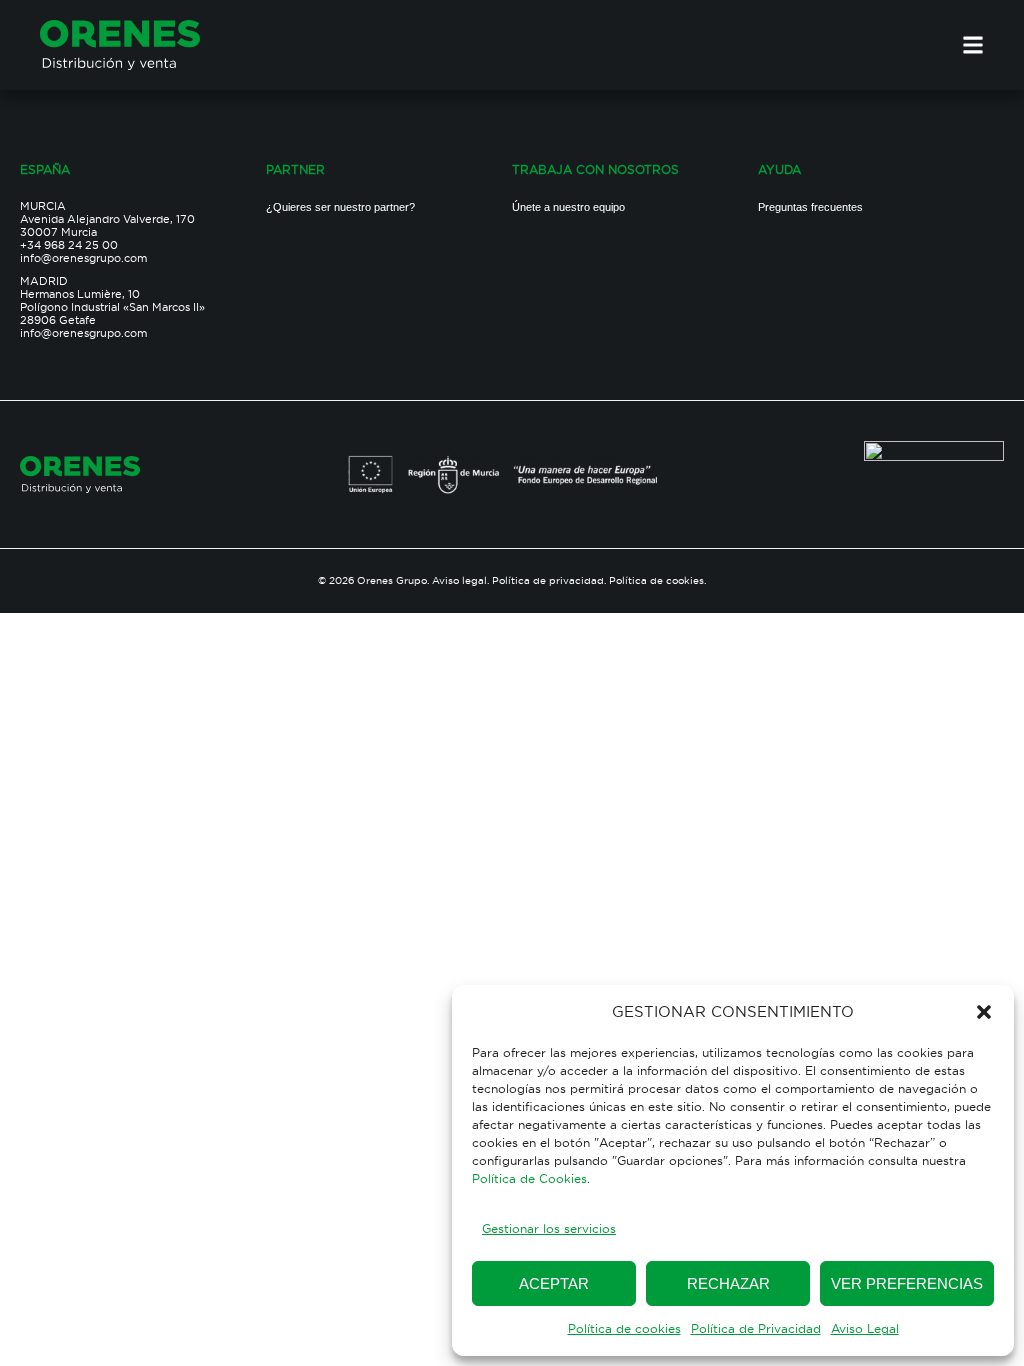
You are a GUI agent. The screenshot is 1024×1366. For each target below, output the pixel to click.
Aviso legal (459, 580)
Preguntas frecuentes (810, 207)
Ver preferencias (907, 1283)
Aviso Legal (865, 1328)
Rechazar (728, 1283)
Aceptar (554, 1283)
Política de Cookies (529, 1178)
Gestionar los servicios (549, 1228)
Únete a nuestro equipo (568, 207)
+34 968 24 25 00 (69, 245)
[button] (984, 1012)
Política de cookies (624, 1328)
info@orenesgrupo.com (83, 258)
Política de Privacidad (756, 1328)
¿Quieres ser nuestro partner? (340, 207)
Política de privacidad (548, 580)
